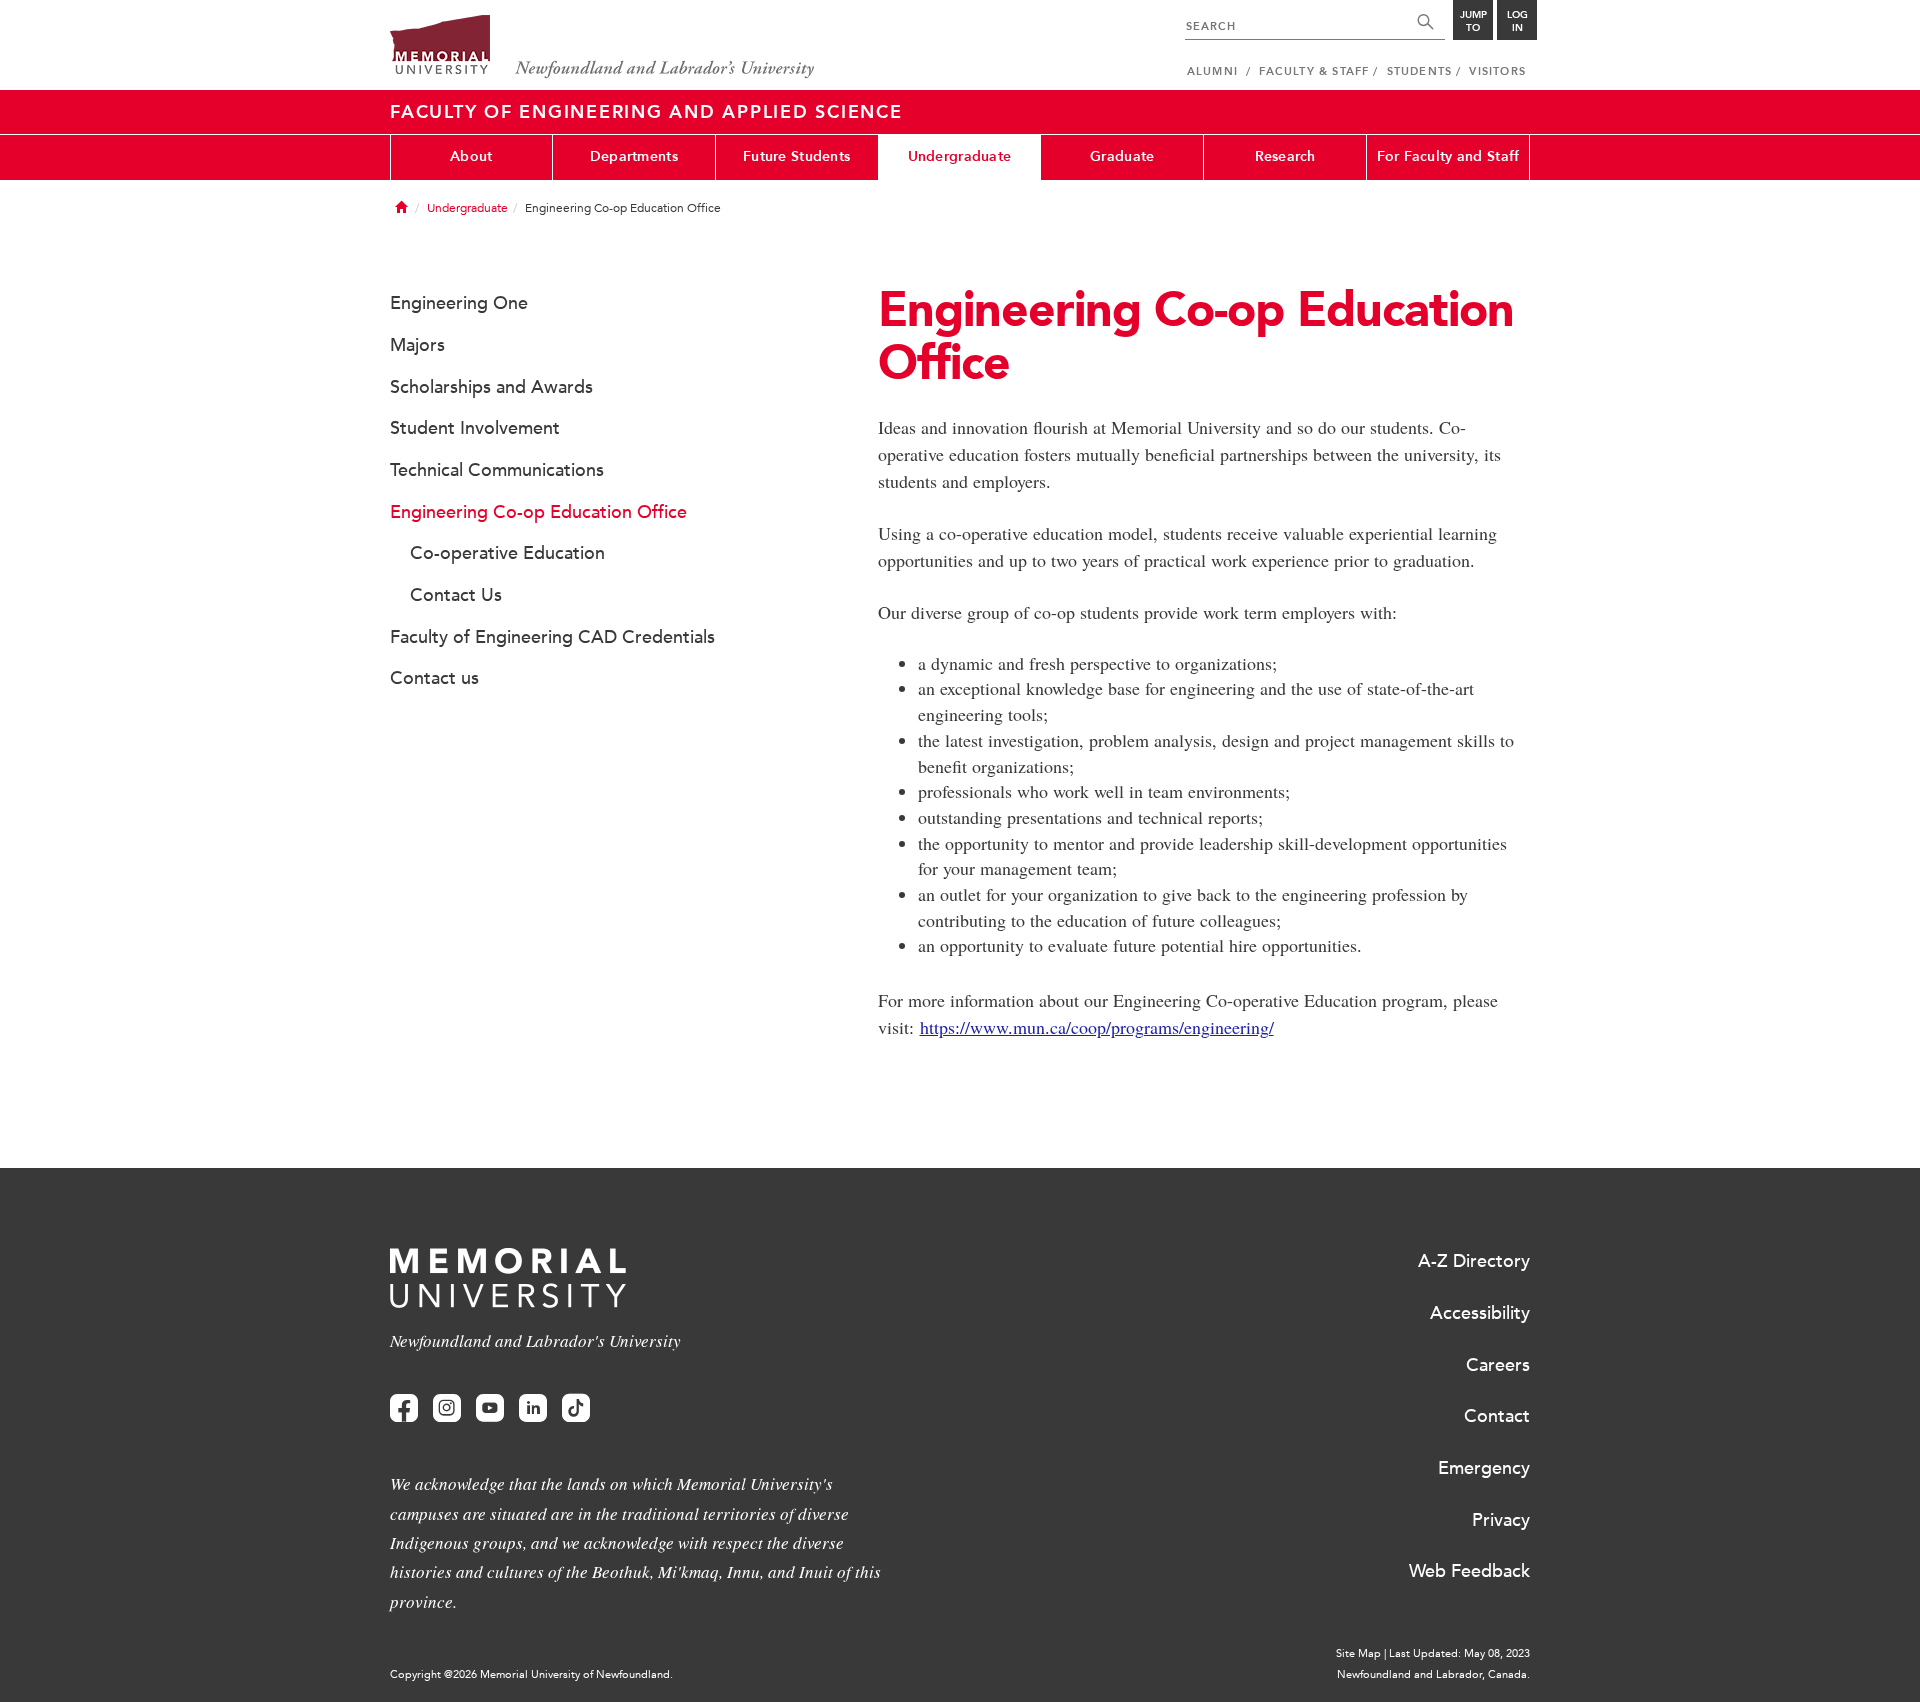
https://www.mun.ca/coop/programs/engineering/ (1097, 1027)
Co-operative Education (507, 553)
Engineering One (459, 303)
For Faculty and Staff (1448, 156)
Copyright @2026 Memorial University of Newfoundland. (531, 1674)
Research (1285, 156)
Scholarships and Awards (491, 387)
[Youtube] (490, 1408)
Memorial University (602, 47)
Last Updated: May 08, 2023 (1459, 1653)
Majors (417, 345)
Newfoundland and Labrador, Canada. (1433, 1674)
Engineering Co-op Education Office (538, 512)
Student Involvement (475, 428)
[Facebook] (404, 1408)
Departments (634, 156)
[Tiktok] (576, 1408)
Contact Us (456, 595)
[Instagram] (447, 1408)
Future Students (796, 156)
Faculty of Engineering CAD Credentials (552, 637)
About (471, 156)
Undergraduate (960, 156)
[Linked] (533, 1408)
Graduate (1122, 156)
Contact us (434, 678)
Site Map (1358, 1653)
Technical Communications (497, 470)
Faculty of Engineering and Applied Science (646, 112)
